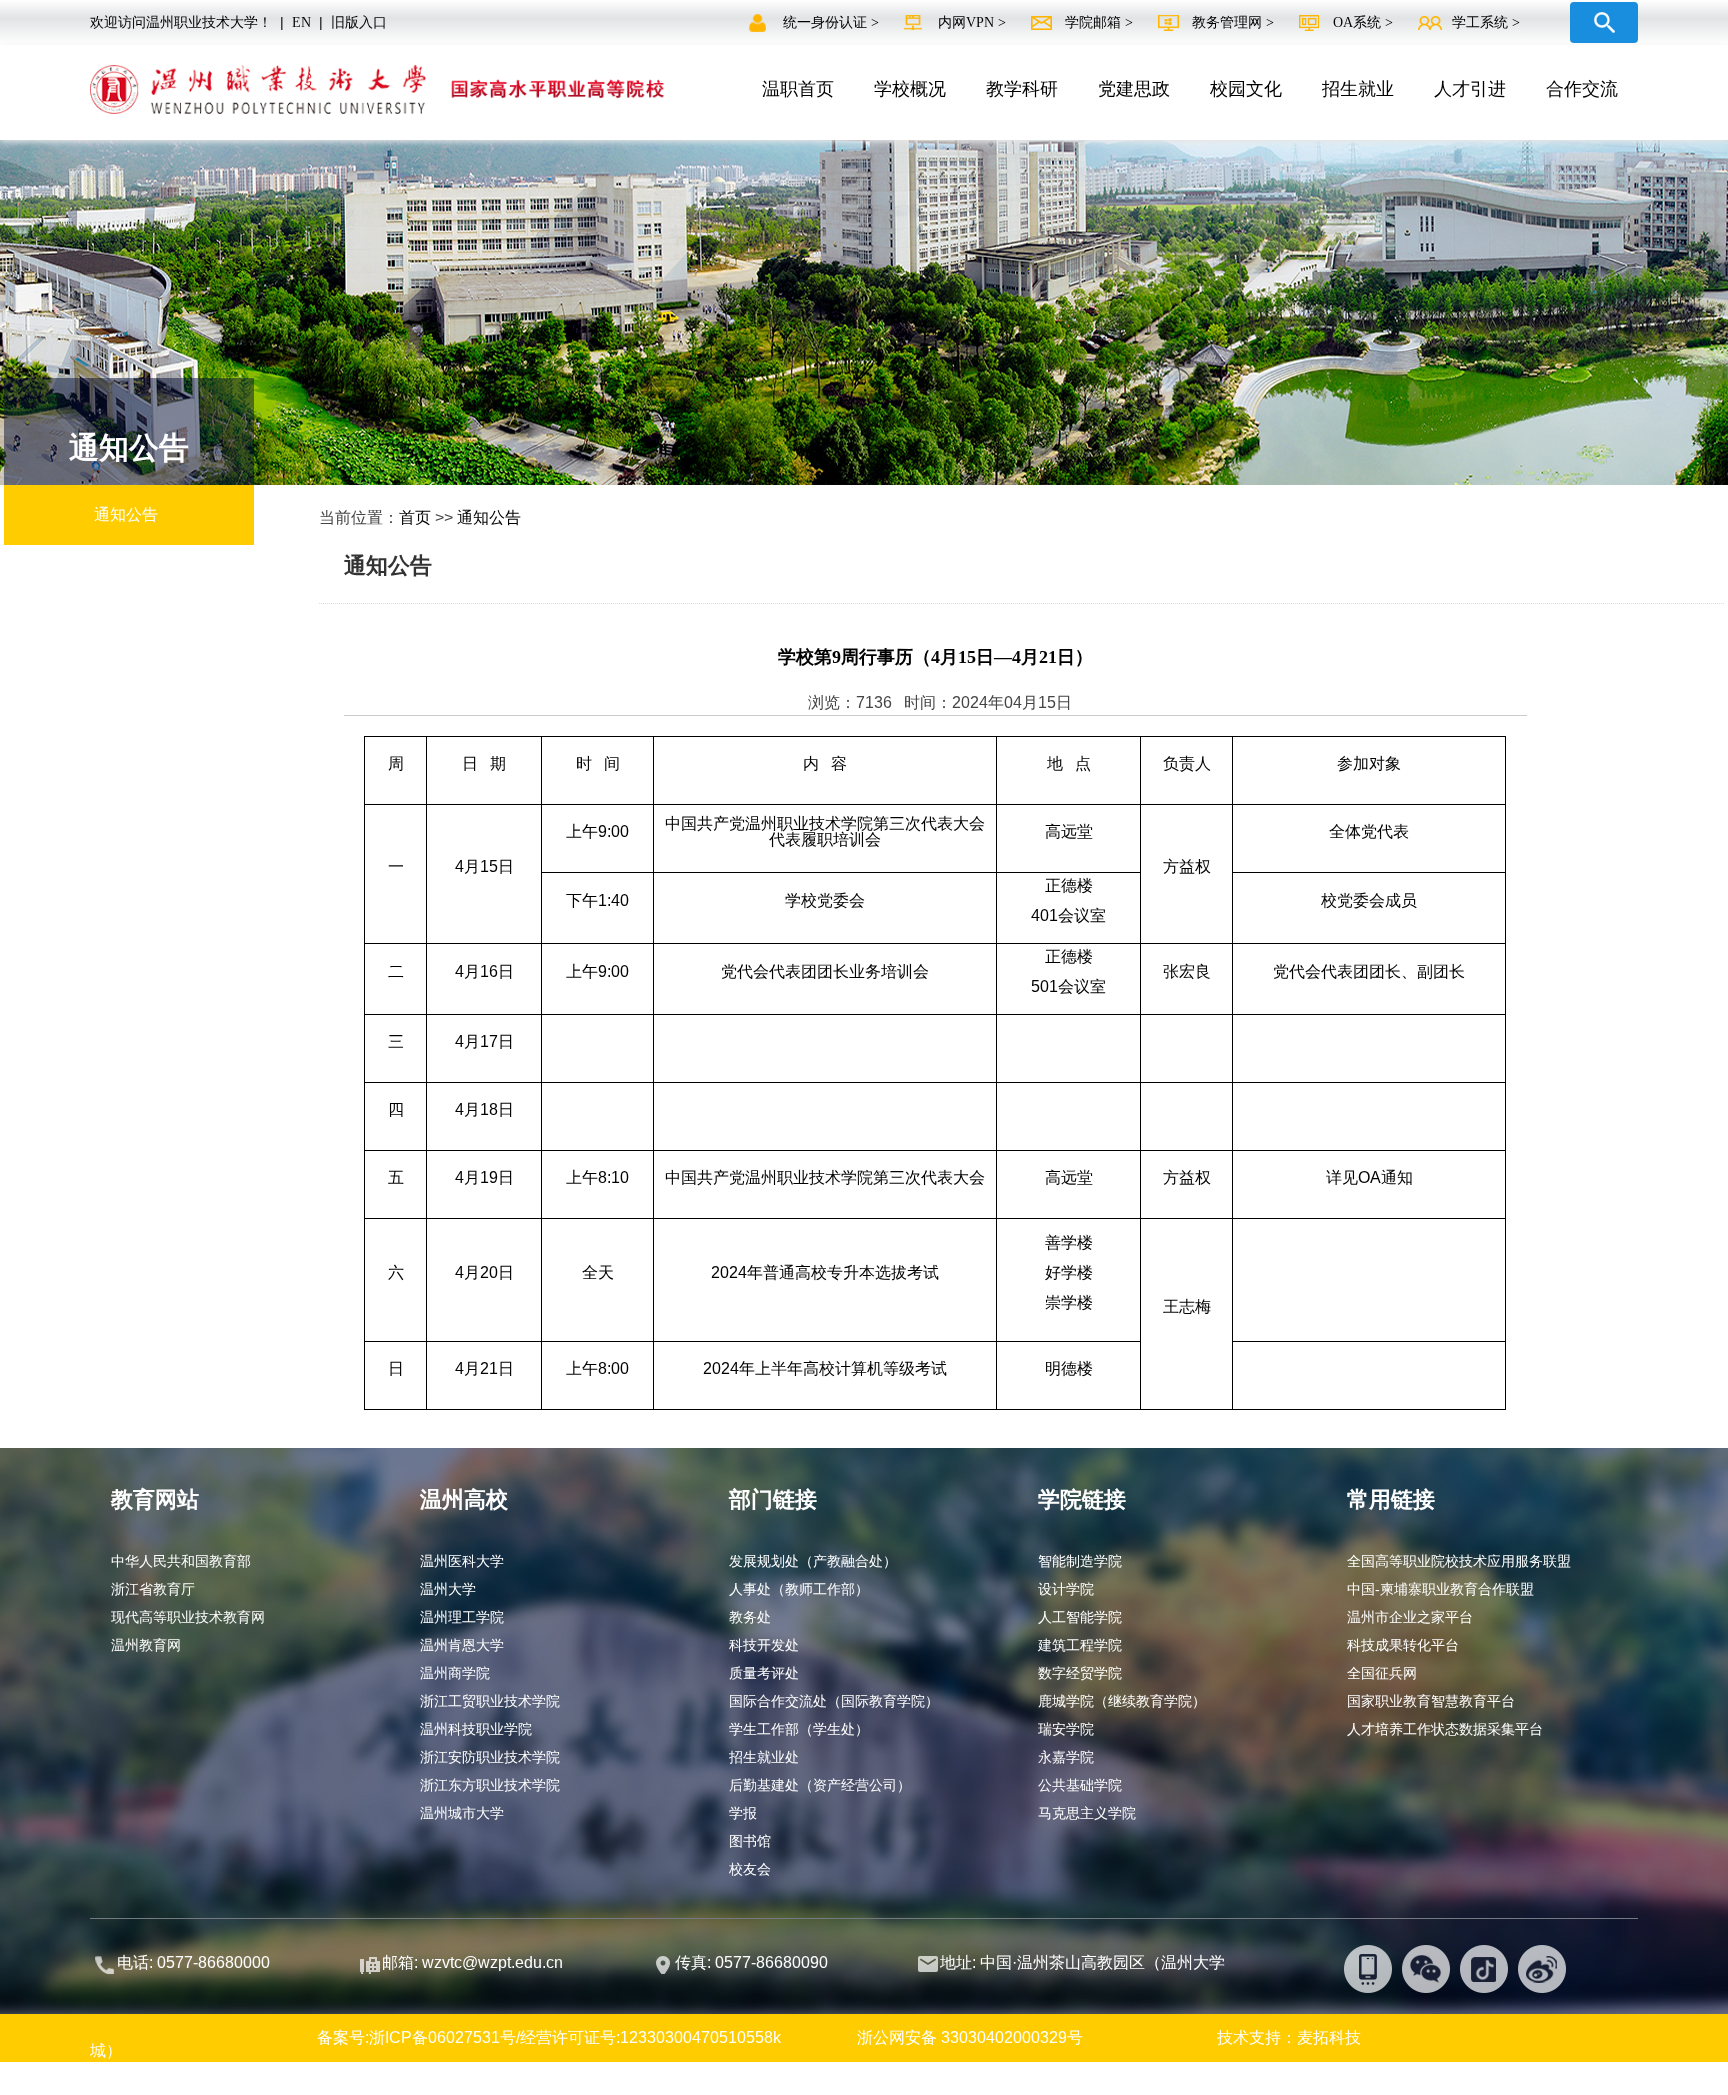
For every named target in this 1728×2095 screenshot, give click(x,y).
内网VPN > (974, 22)
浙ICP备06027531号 (442, 2037)
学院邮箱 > (1101, 22)
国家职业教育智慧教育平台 (1431, 1701)
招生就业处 (764, 1757)
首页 (415, 517)
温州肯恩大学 (462, 1645)
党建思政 (1134, 89)
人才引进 (1470, 89)
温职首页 (798, 89)
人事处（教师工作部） (799, 1589)
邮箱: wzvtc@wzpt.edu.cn (472, 1962)
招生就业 (1358, 89)
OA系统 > (1363, 22)
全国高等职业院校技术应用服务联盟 (1459, 1561)
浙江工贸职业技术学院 (490, 1701)
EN (301, 22)
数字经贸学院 (1080, 1673)
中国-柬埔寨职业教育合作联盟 (1440, 1589)
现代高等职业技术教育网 (188, 1617)
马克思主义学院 (1087, 1813)
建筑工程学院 (1080, 1645)
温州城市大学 (462, 1813)
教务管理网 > (1235, 22)
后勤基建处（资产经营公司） (820, 1785)
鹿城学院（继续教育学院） (1122, 1701)
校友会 (750, 1869)
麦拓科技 (1329, 2037)
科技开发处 (764, 1645)
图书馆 (750, 1841)
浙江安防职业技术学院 (490, 1757)
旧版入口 (359, 22)
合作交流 (1582, 89)
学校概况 (910, 89)
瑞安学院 (1066, 1729)
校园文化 (1246, 89)
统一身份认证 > (833, 22)
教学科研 (1022, 89)
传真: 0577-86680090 (753, 1962)
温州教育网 (146, 1645)
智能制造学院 (1080, 1561)
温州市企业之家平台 (1410, 1617)
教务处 (750, 1617)
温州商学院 (455, 1673)
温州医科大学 (462, 1561)
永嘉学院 (1066, 1757)
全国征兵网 (1382, 1673)
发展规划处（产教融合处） (813, 1561)
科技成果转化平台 (1403, 1645)
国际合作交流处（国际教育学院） (834, 1701)
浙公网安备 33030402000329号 (970, 2037)
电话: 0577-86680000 (193, 1962)
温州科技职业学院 (476, 1729)
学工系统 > (1486, 22)
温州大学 (448, 1589)
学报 (743, 1813)
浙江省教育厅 (153, 1589)
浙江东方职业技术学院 (490, 1785)
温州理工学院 (462, 1617)
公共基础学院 (1080, 1785)
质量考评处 (764, 1673)
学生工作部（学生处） (799, 1729)
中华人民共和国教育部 (181, 1561)
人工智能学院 (1080, 1617)
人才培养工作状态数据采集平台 (1445, 1729)
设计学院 (1066, 1589)
